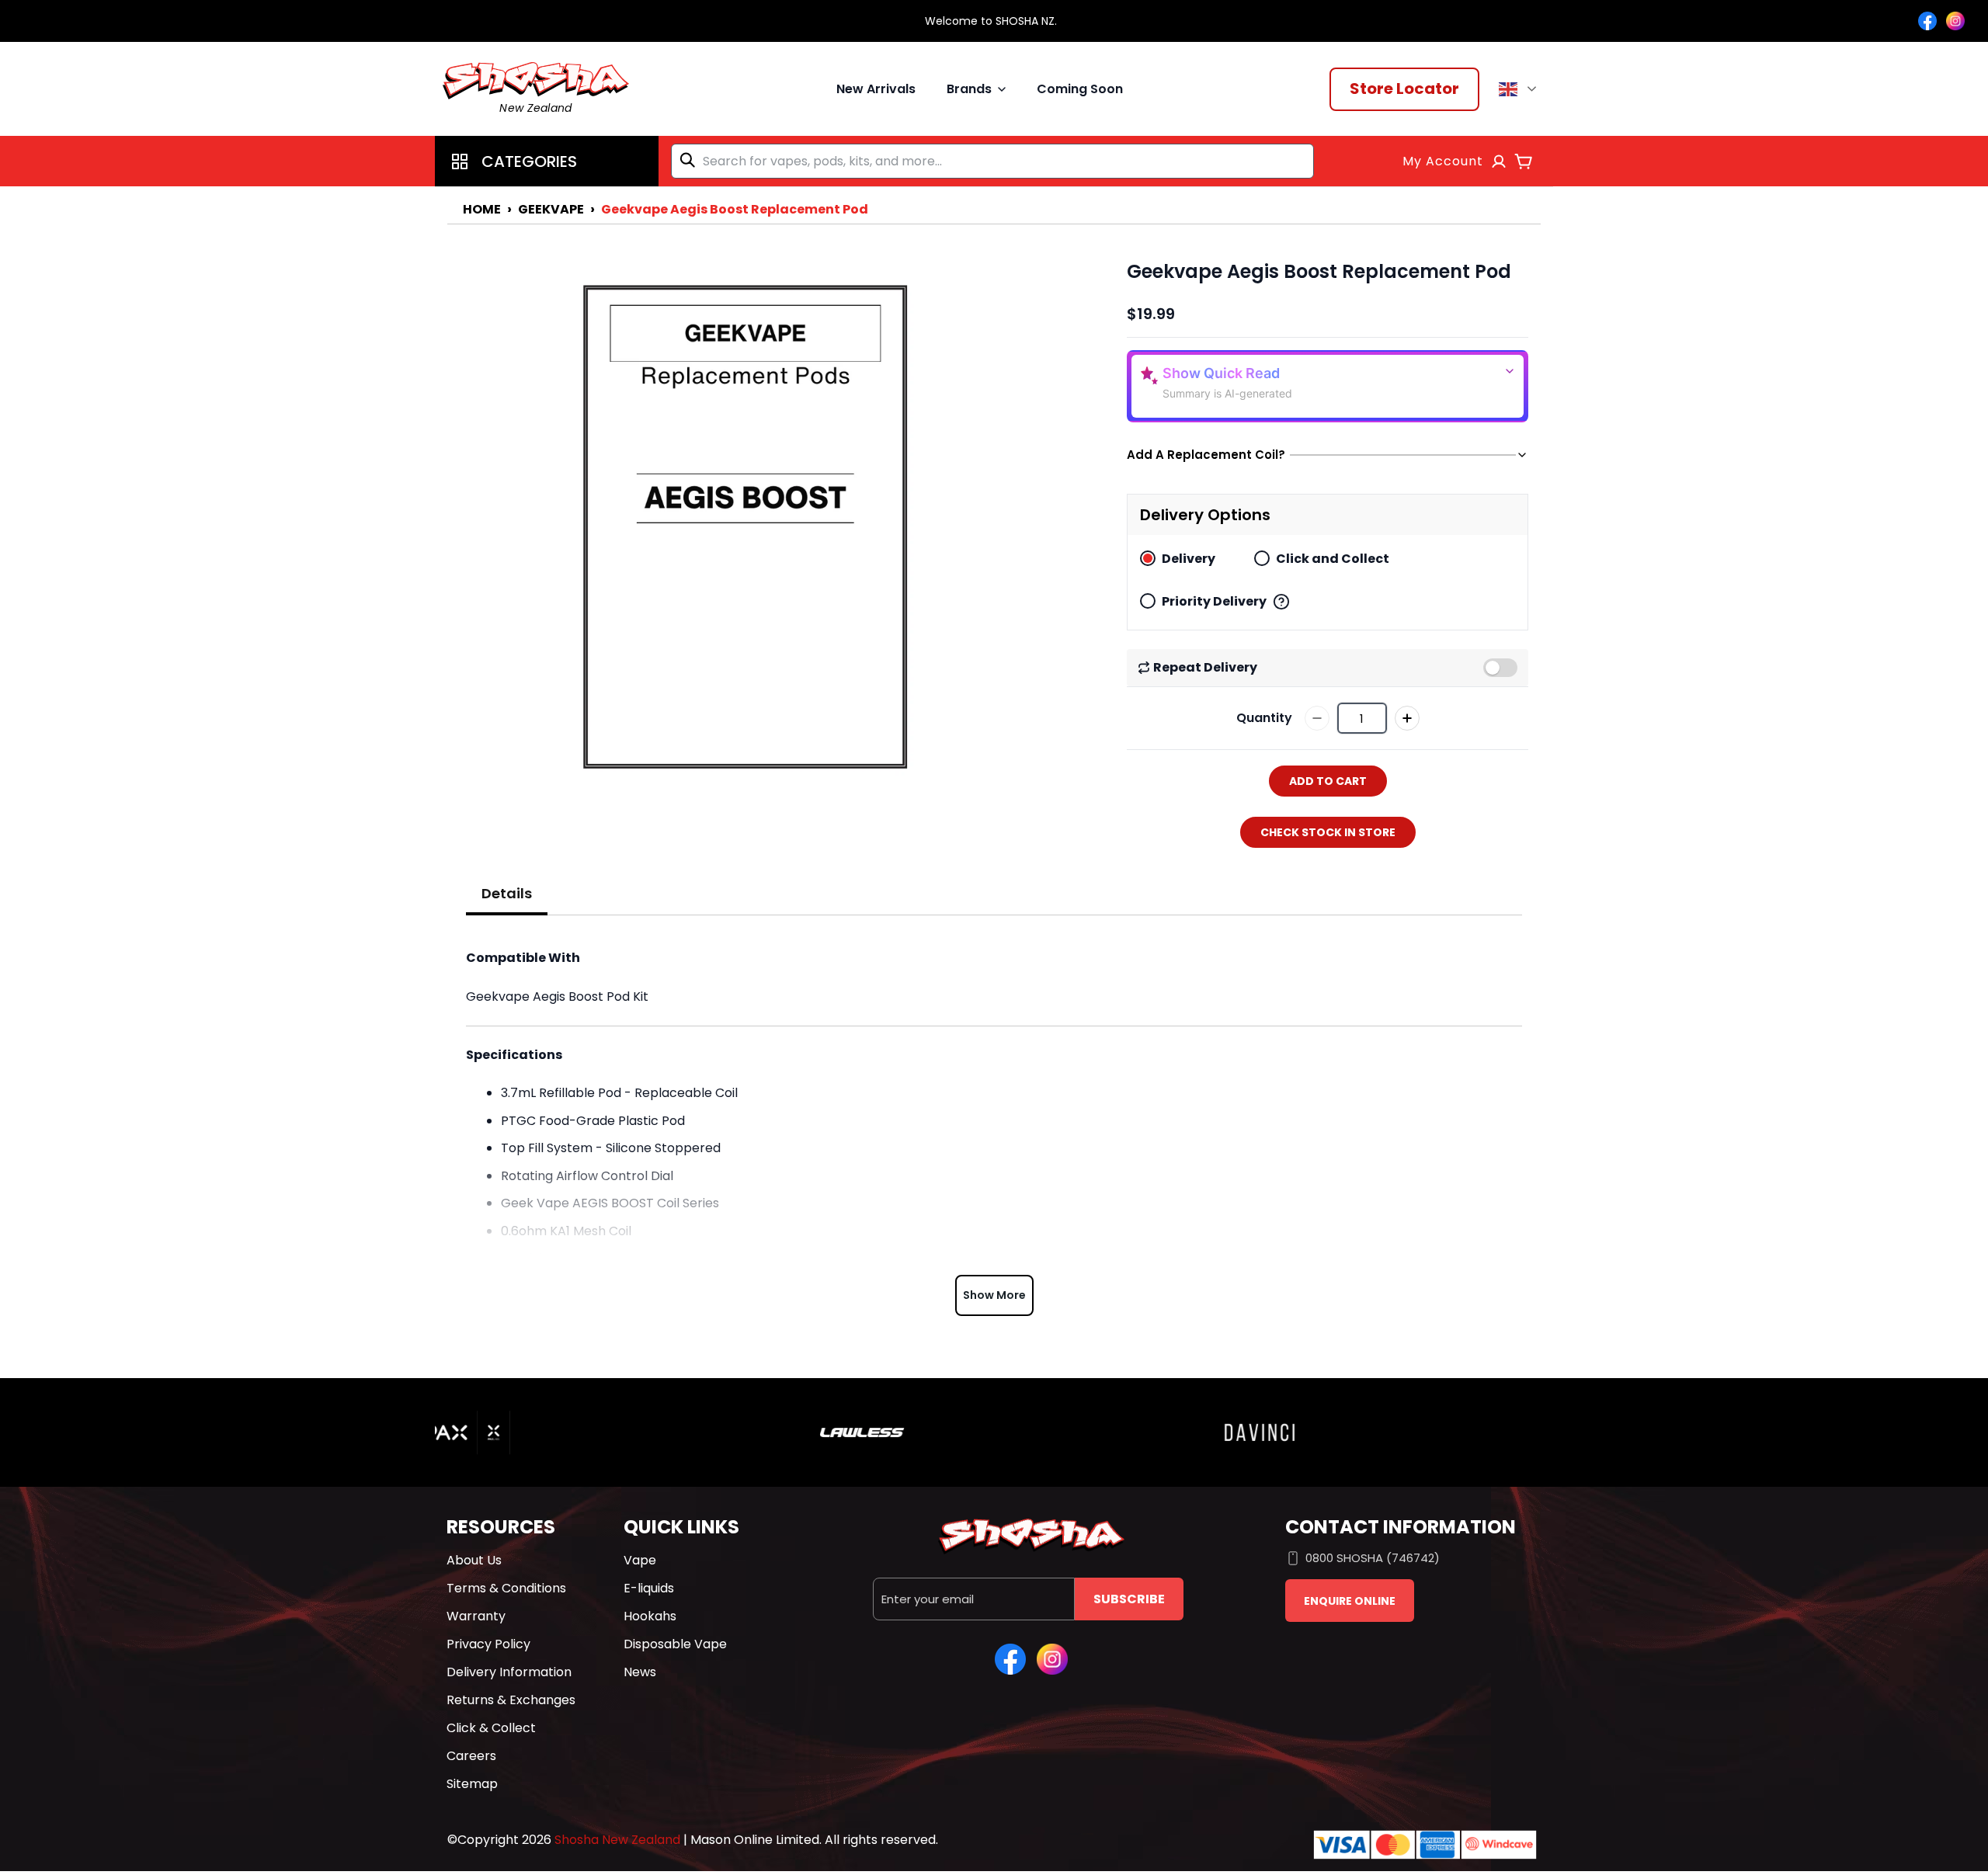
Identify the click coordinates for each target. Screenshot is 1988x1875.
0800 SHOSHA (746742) (1373, 1558)
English (1520, 89)
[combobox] (992, 161)
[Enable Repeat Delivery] (1500, 668)
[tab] (507, 894)
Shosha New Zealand (617, 1840)
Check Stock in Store (1328, 832)
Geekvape (551, 209)
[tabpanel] (994, 1128)
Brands (969, 89)
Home (482, 209)
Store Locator (1404, 89)
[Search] (690, 160)
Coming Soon (1080, 89)
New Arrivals (876, 89)
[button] (547, 161)
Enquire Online (1350, 1601)
